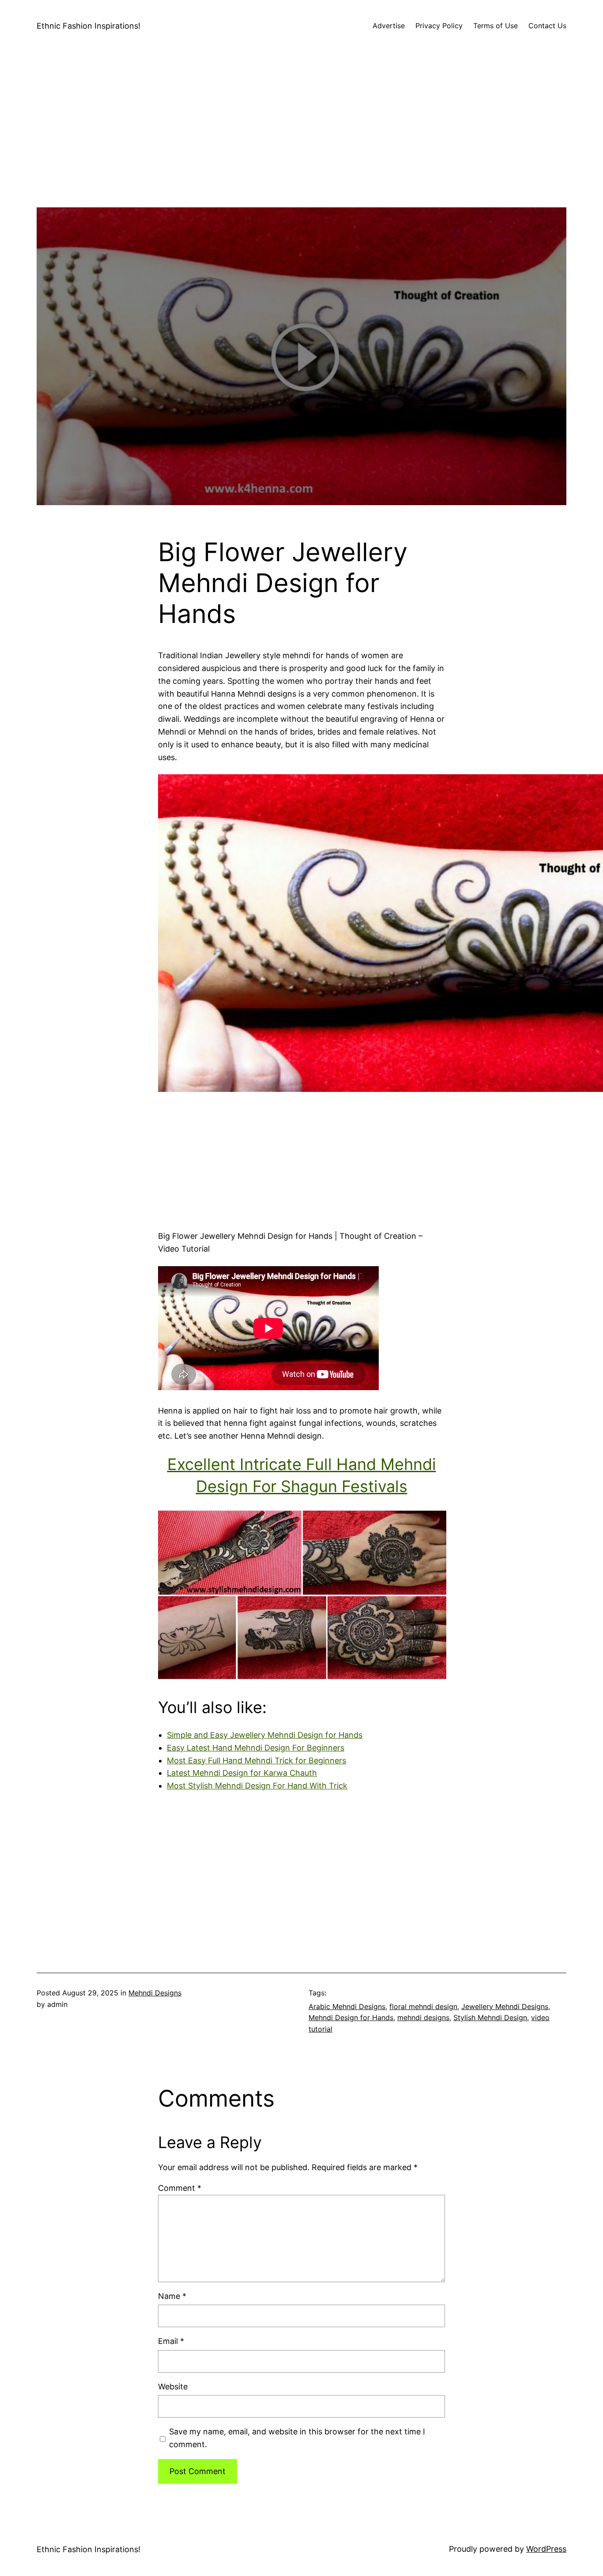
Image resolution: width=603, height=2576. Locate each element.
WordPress (546, 2549)
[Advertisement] (301, 146)
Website (173, 2387)
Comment (180, 2188)
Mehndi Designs (155, 1993)
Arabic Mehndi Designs (347, 2006)
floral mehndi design (423, 2006)
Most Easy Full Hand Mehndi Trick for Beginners (256, 1760)
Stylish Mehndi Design (490, 2017)
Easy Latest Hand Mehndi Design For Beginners (256, 1748)
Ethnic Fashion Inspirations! (89, 26)
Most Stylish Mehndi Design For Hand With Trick (257, 1786)
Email (171, 2341)
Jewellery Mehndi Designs (505, 2006)
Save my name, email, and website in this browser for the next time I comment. (297, 2438)
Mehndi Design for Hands (351, 2017)
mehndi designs (423, 2017)
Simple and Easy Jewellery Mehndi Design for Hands (265, 1735)
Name (172, 2296)
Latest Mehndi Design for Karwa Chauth (242, 1773)
